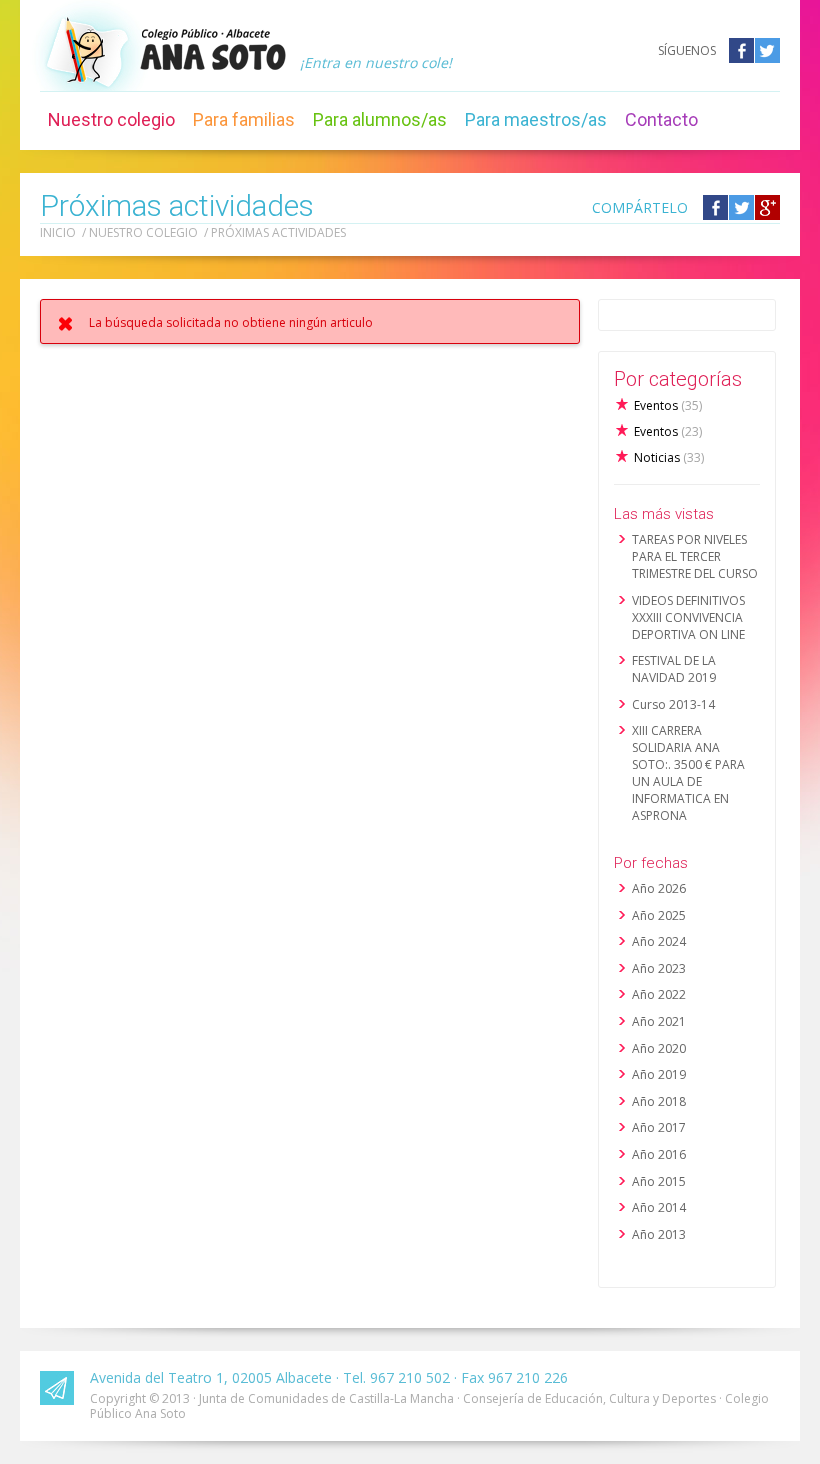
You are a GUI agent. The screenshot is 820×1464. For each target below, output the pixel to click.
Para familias (244, 119)
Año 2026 (659, 888)
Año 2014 (659, 1207)
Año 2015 (659, 1181)
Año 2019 (659, 1074)
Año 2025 (659, 915)
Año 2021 (659, 1021)
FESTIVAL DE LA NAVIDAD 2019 (674, 669)
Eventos (668, 405)
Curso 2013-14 (673, 704)
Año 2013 (659, 1234)
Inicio (58, 232)
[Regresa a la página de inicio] (213, 49)
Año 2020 (659, 1048)
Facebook (741, 50)
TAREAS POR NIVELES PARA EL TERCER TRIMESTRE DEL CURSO (695, 556)
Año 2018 (659, 1101)
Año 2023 (659, 968)
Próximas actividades (278, 232)
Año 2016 (659, 1154)
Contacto (661, 119)
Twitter (767, 50)
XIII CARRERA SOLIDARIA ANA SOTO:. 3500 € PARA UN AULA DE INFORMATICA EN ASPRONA (688, 773)
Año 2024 (659, 941)
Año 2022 (659, 994)
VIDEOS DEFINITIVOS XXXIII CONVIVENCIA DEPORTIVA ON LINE (688, 617)
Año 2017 (659, 1127)
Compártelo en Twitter (741, 207)
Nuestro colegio (111, 119)
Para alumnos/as (380, 119)
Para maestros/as (536, 119)
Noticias (669, 457)
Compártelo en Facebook (715, 207)
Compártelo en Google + (767, 207)
